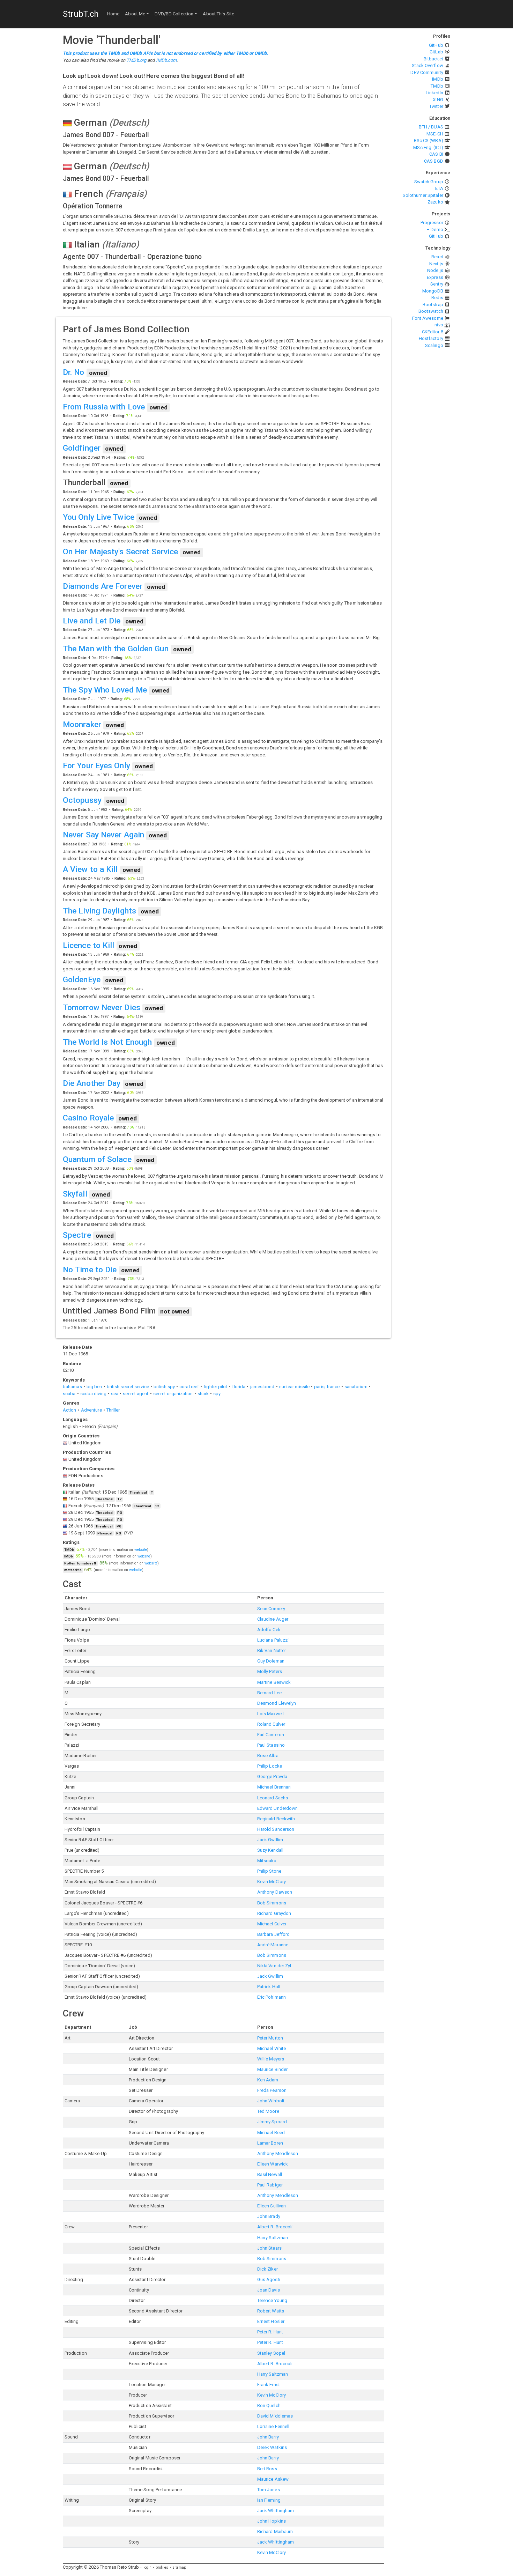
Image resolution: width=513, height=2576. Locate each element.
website (141, 1550)
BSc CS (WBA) (429, 140)
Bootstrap (433, 305)
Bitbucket (433, 59)
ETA (439, 188)
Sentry (437, 284)
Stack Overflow (427, 65)
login (148, 2567)
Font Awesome (428, 318)
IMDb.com (166, 60)
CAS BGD (434, 161)
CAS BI (436, 154)
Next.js (436, 264)
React (437, 257)
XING (438, 100)
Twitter (436, 106)
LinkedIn (434, 93)
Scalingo (434, 345)
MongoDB (433, 291)
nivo (439, 325)
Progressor (432, 223)
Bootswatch (431, 311)
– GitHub (434, 236)
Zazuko (435, 202)
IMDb (437, 79)
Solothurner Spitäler (423, 195)
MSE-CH (435, 134)
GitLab (436, 52)
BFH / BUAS (431, 127)
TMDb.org (136, 60)
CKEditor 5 (433, 332)
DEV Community (427, 72)
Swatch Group (429, 182)
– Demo (435, 230)
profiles (162, 2567)
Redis (437, 298)
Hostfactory (431, 338)
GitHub (436, 45)
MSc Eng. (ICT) (428, 147)
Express (435, 277)
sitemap (179, 2567)
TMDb (437, 86)
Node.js (435, 270)
